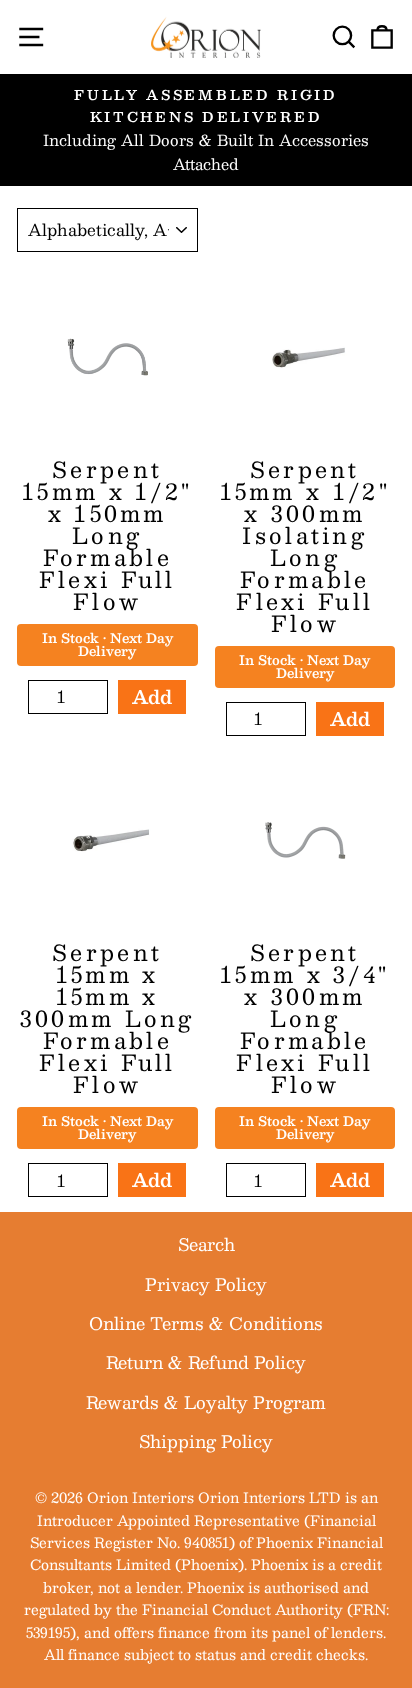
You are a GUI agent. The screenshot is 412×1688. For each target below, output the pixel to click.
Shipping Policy (206, 1441)
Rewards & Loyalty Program (206, 1402)
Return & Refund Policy (206, 1362)
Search (206, 1244)
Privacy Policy (206, 1284)
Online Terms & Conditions (206, 1323)
